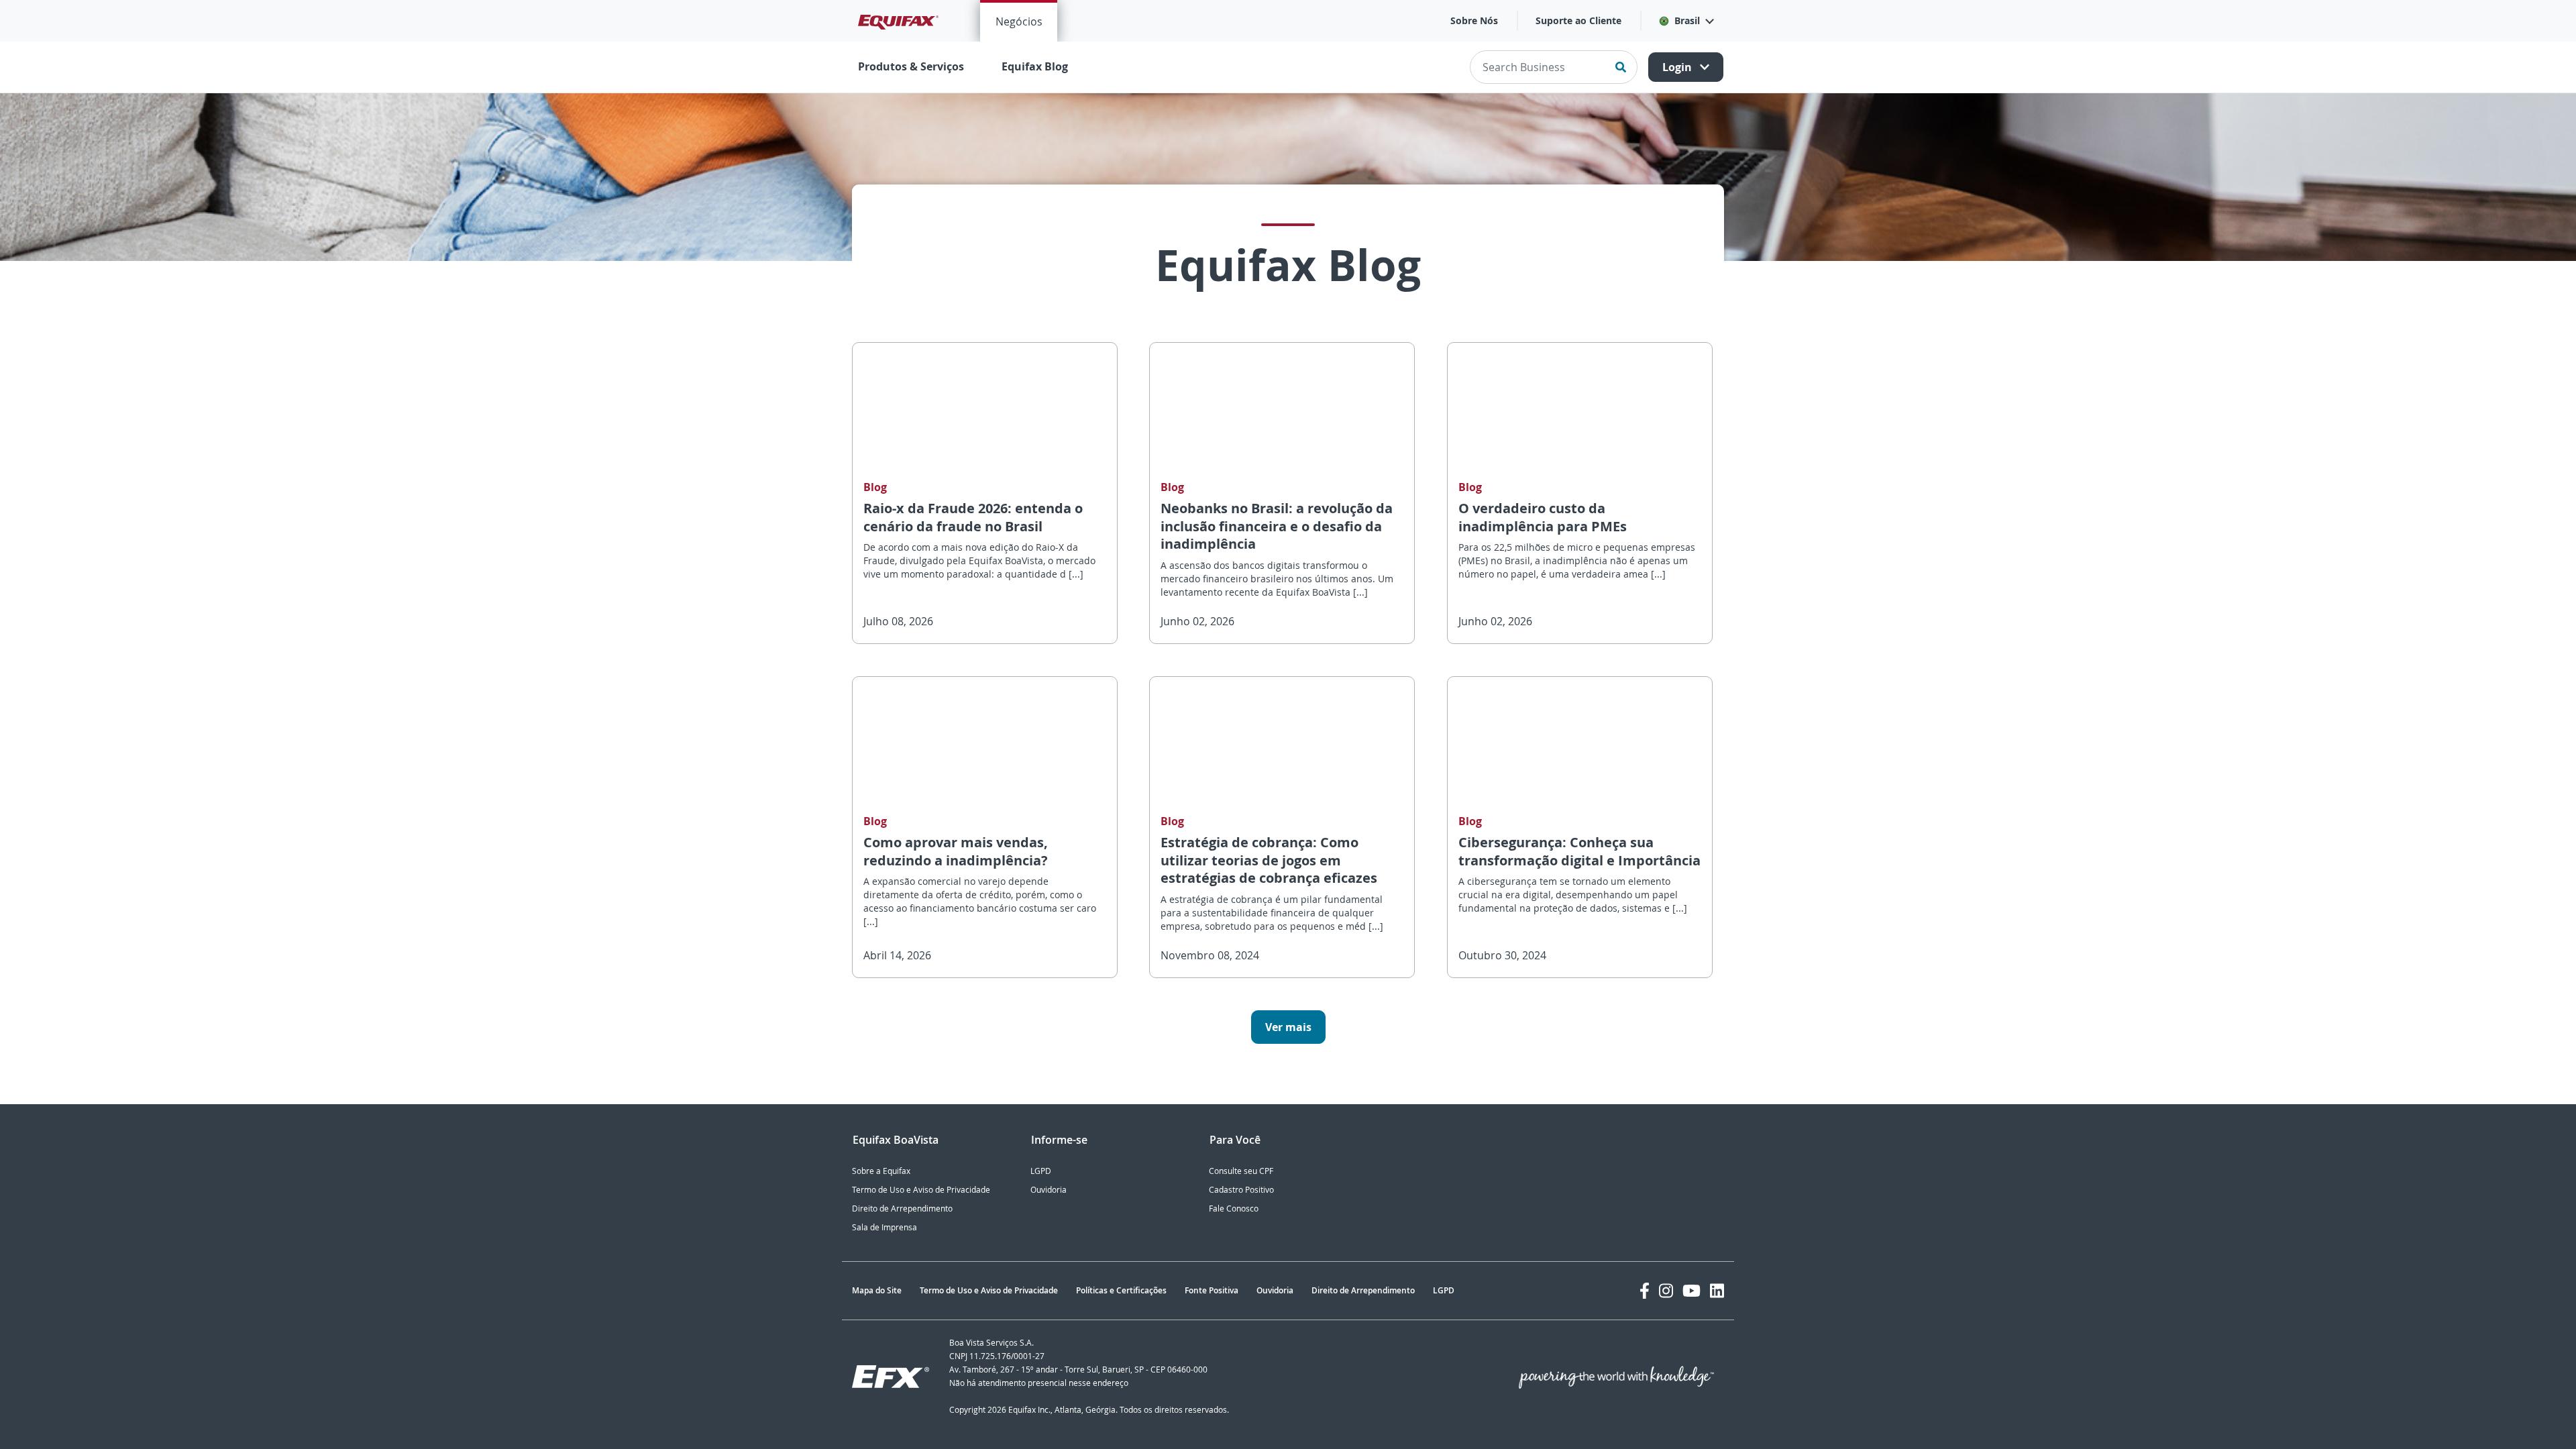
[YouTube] (1692, 1291)
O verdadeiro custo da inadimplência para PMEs (1543, 517)
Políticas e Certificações (1121, 1290)
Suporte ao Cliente (1578, 20)
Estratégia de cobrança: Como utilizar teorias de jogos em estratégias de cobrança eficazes (1269, 860)
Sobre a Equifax (881, 1171)
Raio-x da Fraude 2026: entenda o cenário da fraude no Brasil (973, 517)
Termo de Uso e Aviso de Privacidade (921, 1190)
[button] (1686, 21)
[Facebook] (1645, 1291)
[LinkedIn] (1717, 1291)
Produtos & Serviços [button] (911, 66)
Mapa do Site (877, 1290)
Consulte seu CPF (1241, 1171)
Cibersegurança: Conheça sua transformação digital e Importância (1579, 851)
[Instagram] (1666, 1291)
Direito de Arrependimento (902, 1209)
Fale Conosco (1234, 1209)
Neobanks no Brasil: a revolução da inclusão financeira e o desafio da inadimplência (1277, 526)
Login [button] (1678, 67)
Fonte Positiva (1212, 1290)
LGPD (1041, 1171)
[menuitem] (1019, 21)
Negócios (1019, 21)
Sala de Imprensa (884, 1227)
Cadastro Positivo (1241, 1190)
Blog (875, 487)
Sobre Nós (1474, 20)
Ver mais (1288, 1027)
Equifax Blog (1035, 66)
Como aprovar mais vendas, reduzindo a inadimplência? (956, 851)
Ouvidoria (1049, 1190)
